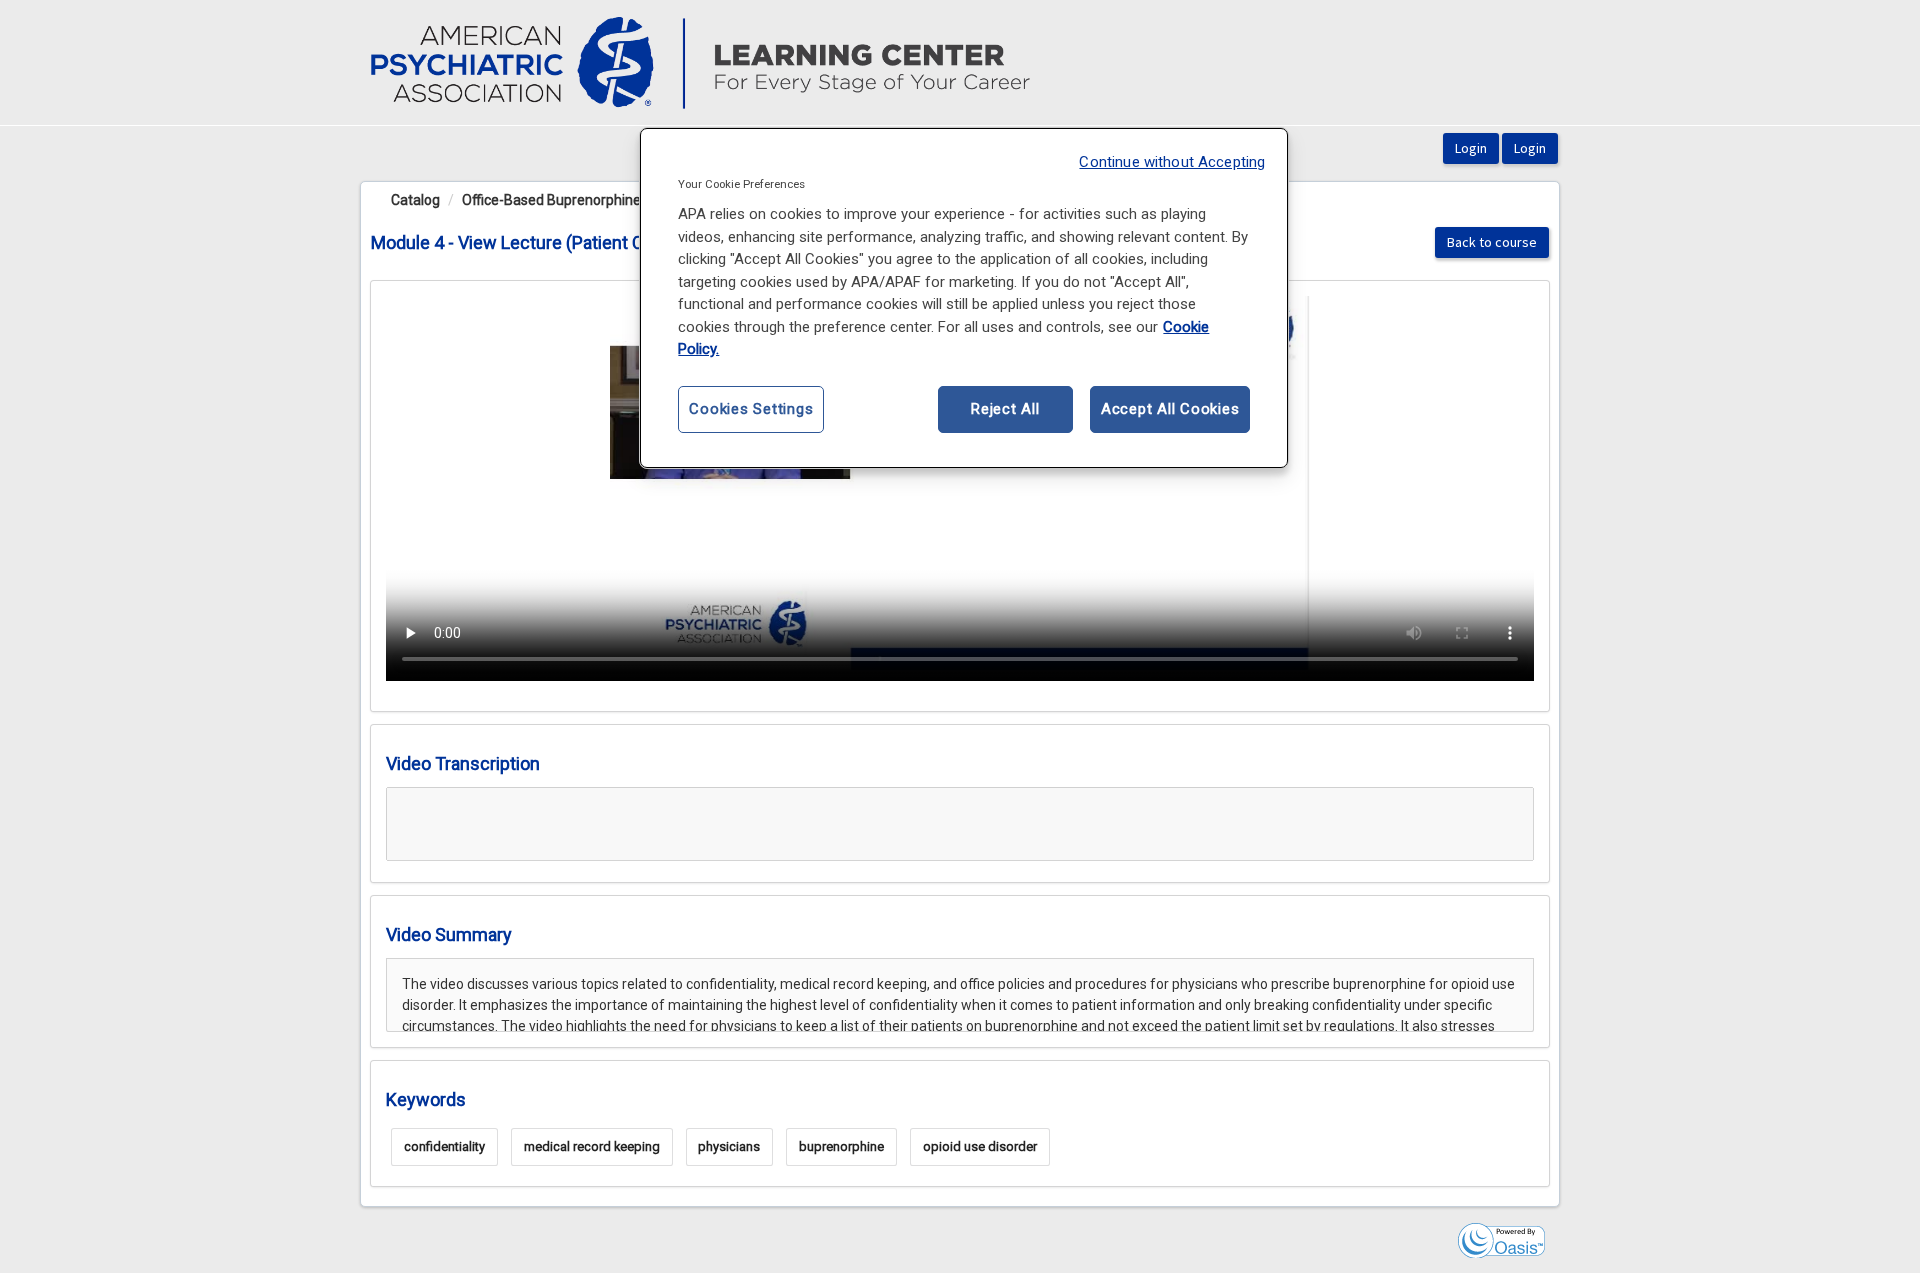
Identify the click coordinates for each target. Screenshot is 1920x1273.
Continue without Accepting (1172, 162)
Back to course (1492, 242)
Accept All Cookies (1170, 409)
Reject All (1005, 409)
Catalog (415, 200)
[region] (964, 298)
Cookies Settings (751, 409)
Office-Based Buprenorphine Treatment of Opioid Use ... (636, 200)
